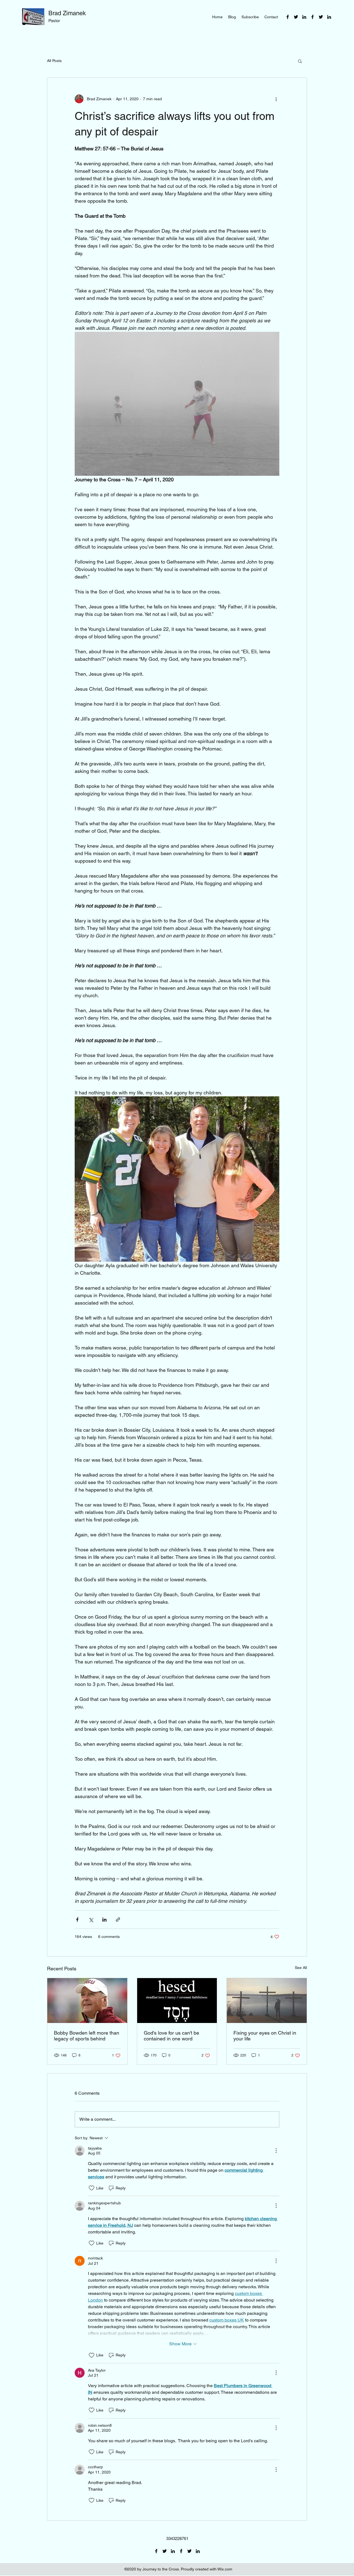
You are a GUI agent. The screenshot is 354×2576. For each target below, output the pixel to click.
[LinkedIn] (304, 17)
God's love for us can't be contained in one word (171, 2036)
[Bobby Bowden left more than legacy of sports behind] (87, 2001)
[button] (300, 61)
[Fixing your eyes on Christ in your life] (267, 2001)
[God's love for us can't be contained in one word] (177, 2001)
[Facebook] (288, 17)
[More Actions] (276, 2151)
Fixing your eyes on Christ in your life (265, 2036)
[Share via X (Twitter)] (91, 1920)
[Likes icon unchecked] (92, 2188)
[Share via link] (118, 1920)
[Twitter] (296, 17)
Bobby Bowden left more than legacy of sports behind (87, 2036)
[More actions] (276, 99)
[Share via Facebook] (77, 1920)
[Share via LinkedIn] (104, 1920)
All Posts (54, 61)
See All (301, 1968)
